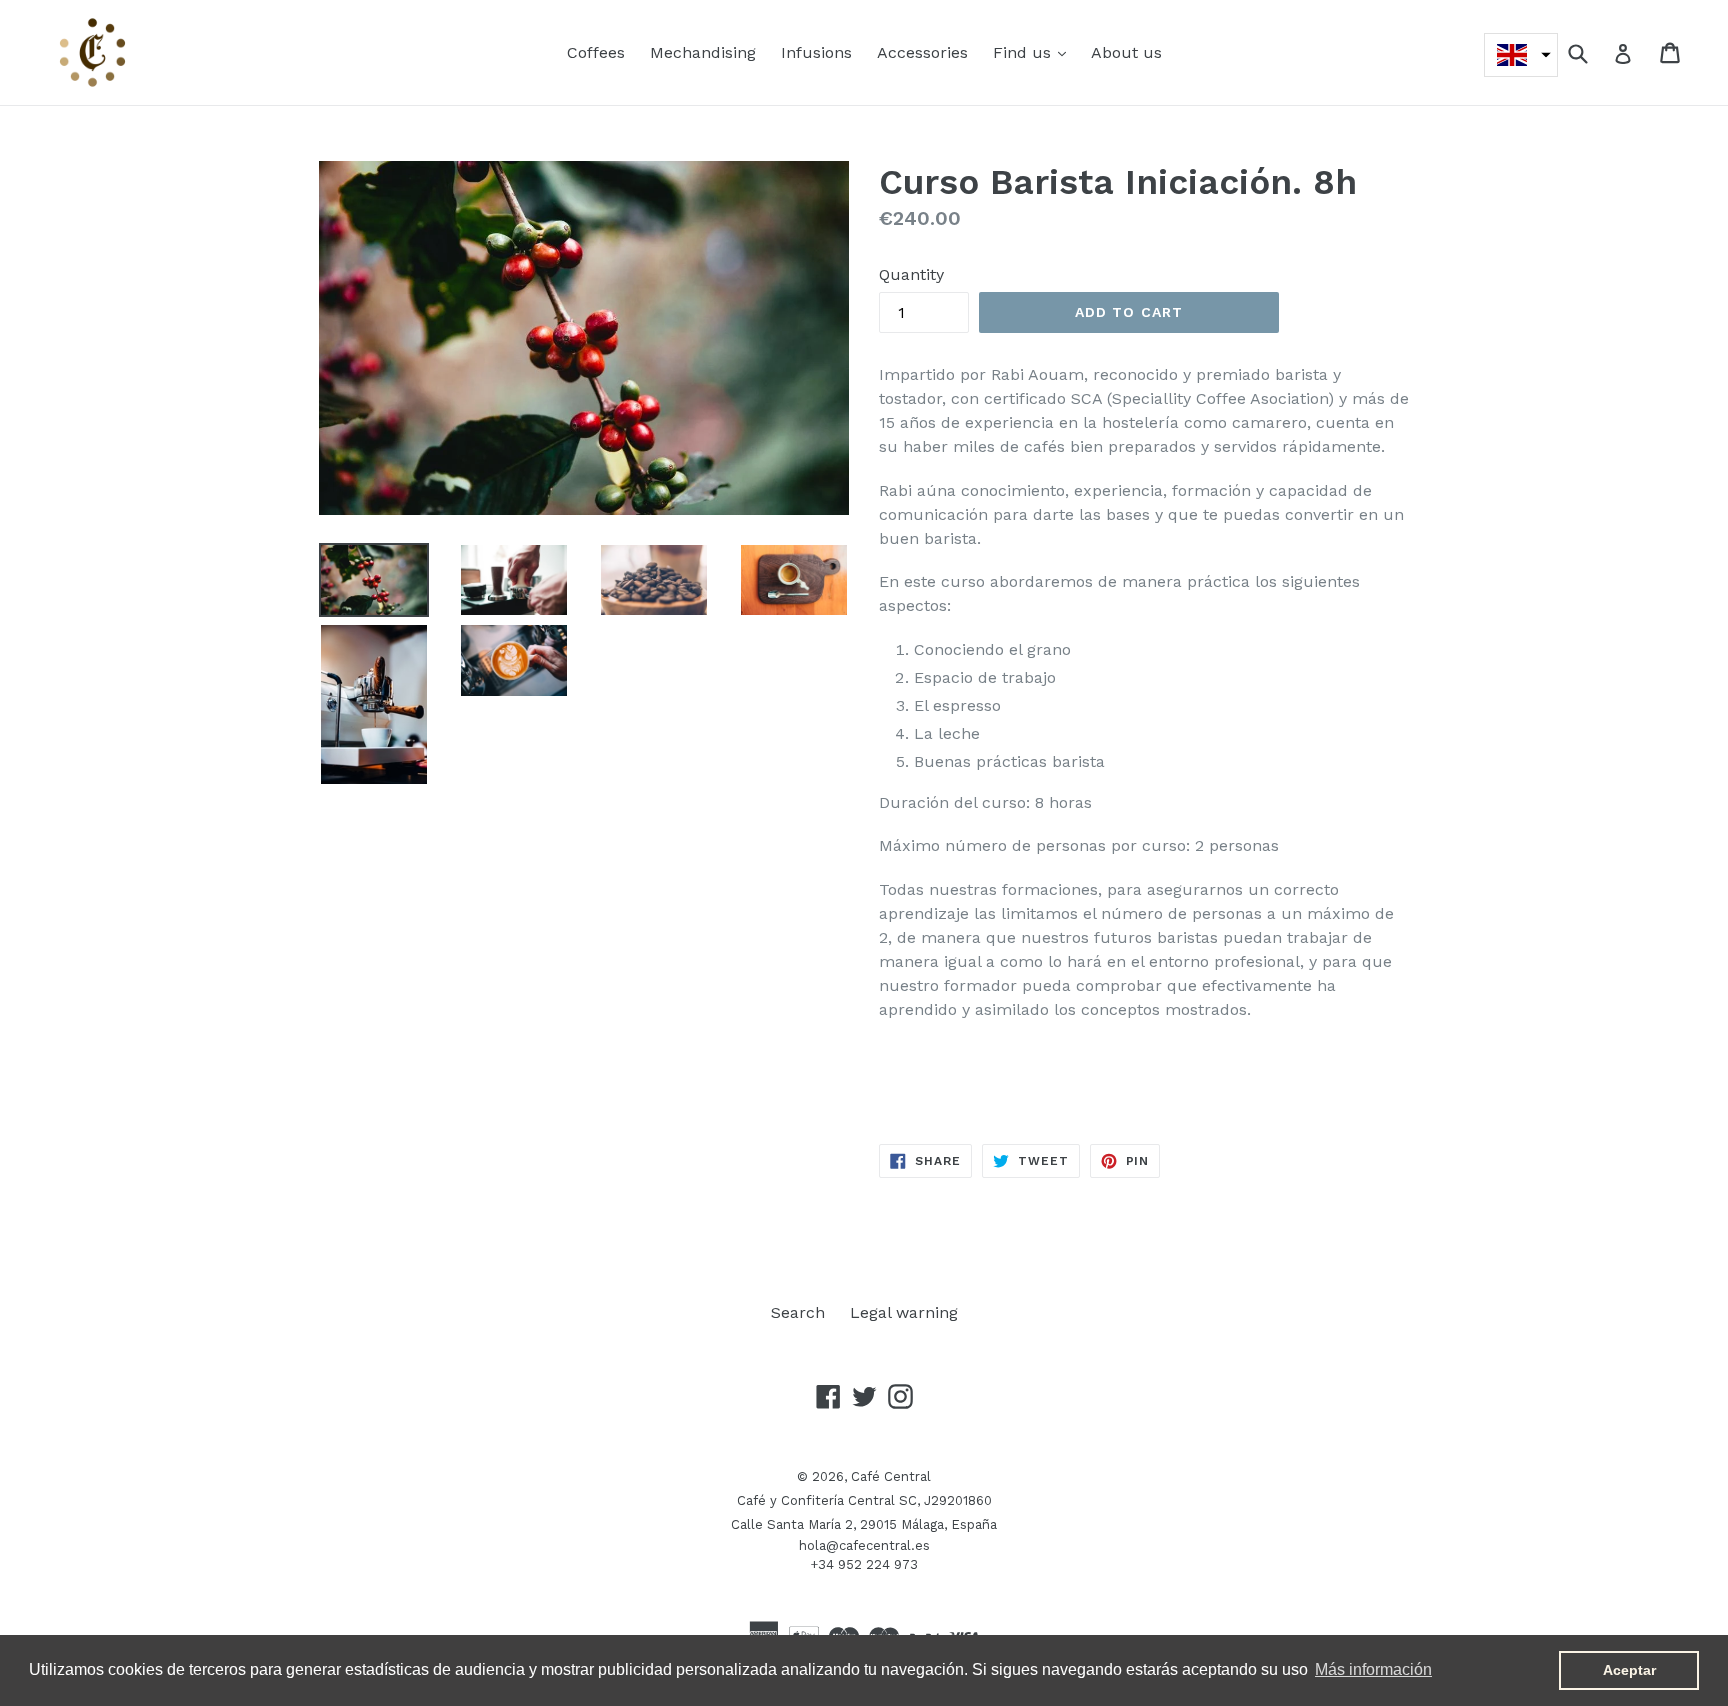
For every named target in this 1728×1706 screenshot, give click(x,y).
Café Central (891, 1476)
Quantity (911, 274)
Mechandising (703, 52)
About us (1126, 52)
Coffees (596, 52)
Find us (1034, 52)
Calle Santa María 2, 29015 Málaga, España (864, 1524)
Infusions (816, 52)
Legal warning (904, 1312)
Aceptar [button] (1629, 1670)
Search (798, 1312)
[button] (1521, 55)
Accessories (922, 52)
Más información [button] (1373, 1669)
